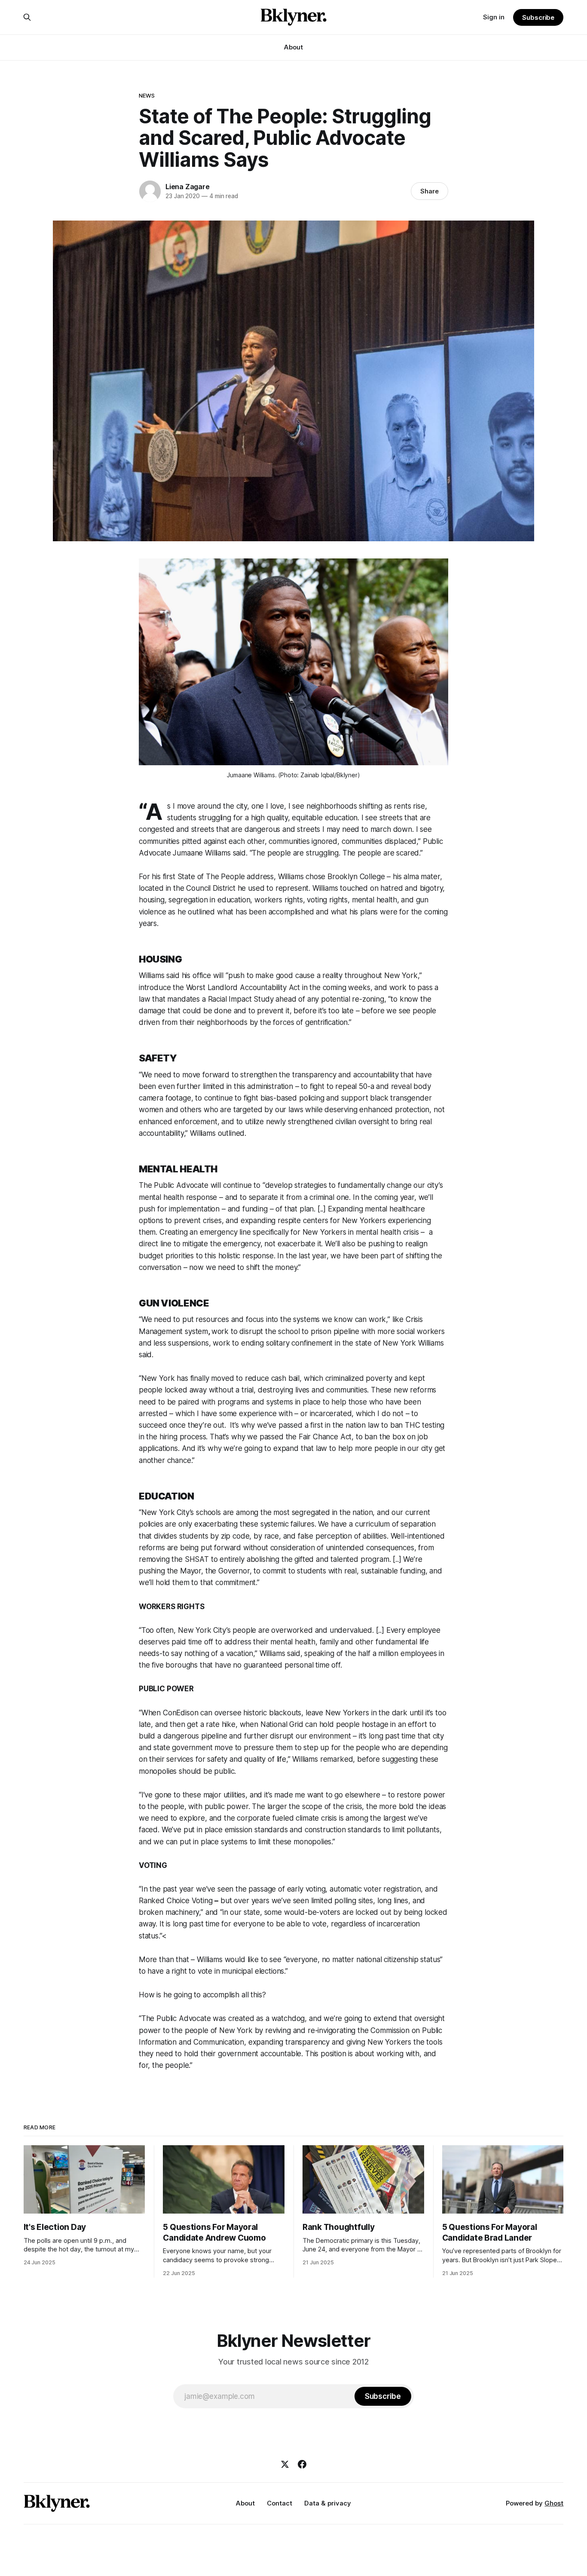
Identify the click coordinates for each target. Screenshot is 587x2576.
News (147, 95)
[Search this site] (27, 17)
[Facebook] (302, 2464)
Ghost (554, 2503)
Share (430, 191)
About (293, 47)
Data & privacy (328, 2503)
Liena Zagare (188, 187)
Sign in (494, 17)
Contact (280, 2503)
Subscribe (538, 17)
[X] (285, 2464)
